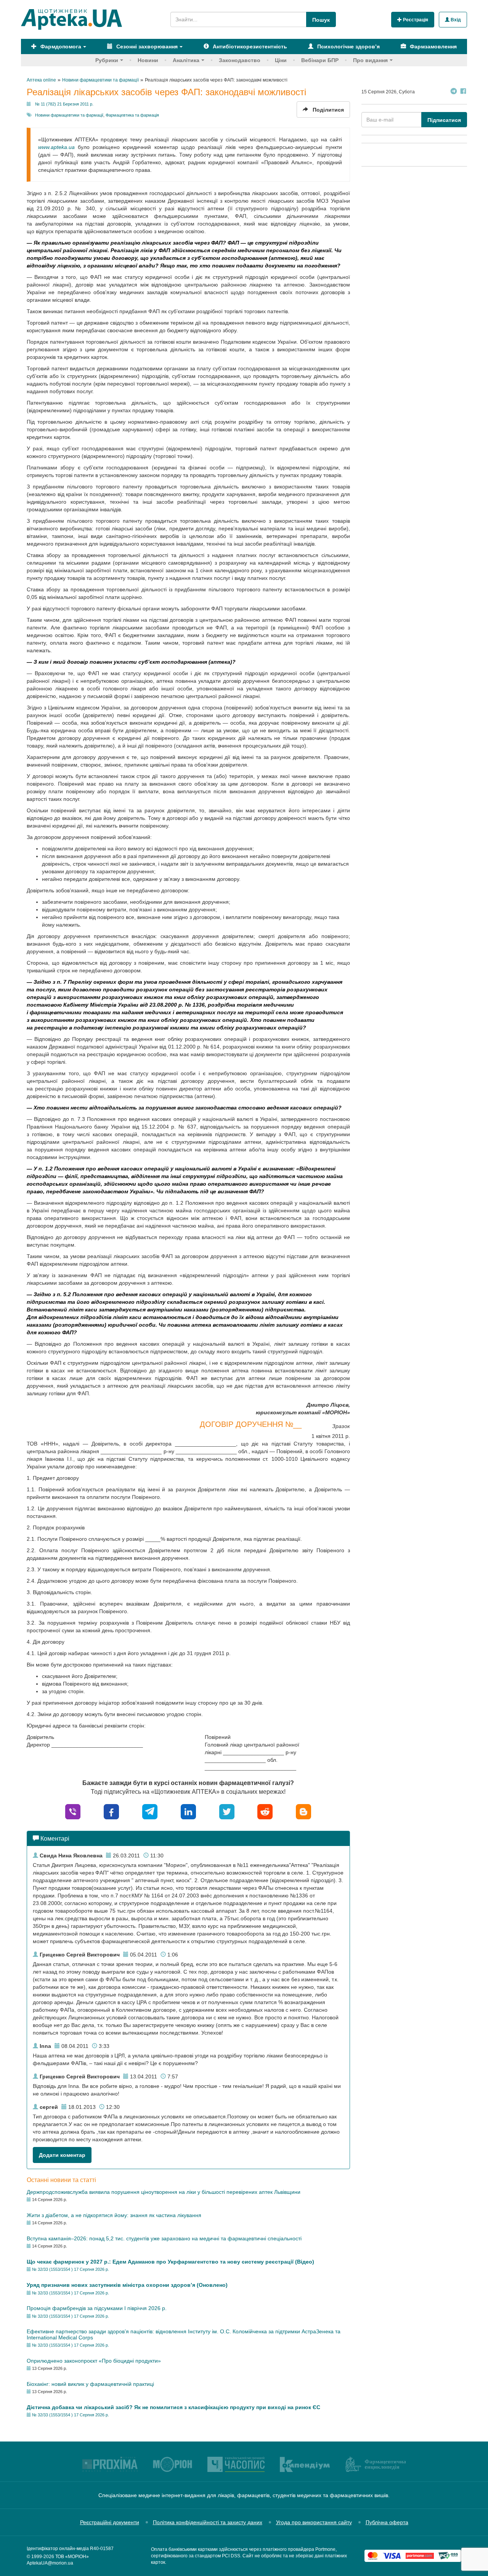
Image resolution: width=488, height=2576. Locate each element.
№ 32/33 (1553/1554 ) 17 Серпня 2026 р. (71, 2269)
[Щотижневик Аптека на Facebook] (463, 92)
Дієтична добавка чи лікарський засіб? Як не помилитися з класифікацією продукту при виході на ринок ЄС (173, 2407)
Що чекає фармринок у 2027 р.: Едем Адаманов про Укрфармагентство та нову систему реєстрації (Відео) (170, 2262)
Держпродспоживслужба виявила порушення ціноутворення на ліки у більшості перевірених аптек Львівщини (164, 2192)
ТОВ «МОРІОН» (72, 2557)
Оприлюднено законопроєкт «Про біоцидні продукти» (94, 2361)
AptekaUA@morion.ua (50, 2563)
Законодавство (240, 60)
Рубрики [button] (107, 60)
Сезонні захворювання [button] (146, 46)
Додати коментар (62, 2155)
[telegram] (150, 1811)
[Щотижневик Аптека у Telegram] (454, 92)
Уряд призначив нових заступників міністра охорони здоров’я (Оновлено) (127, 2285)
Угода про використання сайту (314, 2522)
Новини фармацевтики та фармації (69, 115)
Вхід (455, 20)
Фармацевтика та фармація (132, 115)
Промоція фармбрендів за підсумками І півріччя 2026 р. (97, 2308)
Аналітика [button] (186, 60)
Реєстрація (415, 20)
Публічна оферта (387, 2522)
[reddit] (265, 1811)
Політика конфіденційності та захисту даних (208, 2522)
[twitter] (227, 1811)
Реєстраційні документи (110, 2522)
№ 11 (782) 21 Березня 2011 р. (64, 104)
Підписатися (444, 120)
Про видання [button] (370, 60)
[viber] (73, 1811)
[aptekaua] (303, 1811)
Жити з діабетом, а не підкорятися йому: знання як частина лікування (114, 2215)
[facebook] (111, 1811)
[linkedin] (188, 1811)
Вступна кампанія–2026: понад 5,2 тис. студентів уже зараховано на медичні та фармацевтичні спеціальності (164, 2238)
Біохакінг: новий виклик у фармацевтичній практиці (90, 2384)
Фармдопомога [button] (60, 46)
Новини (148, 60)
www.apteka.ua (56, 147)
